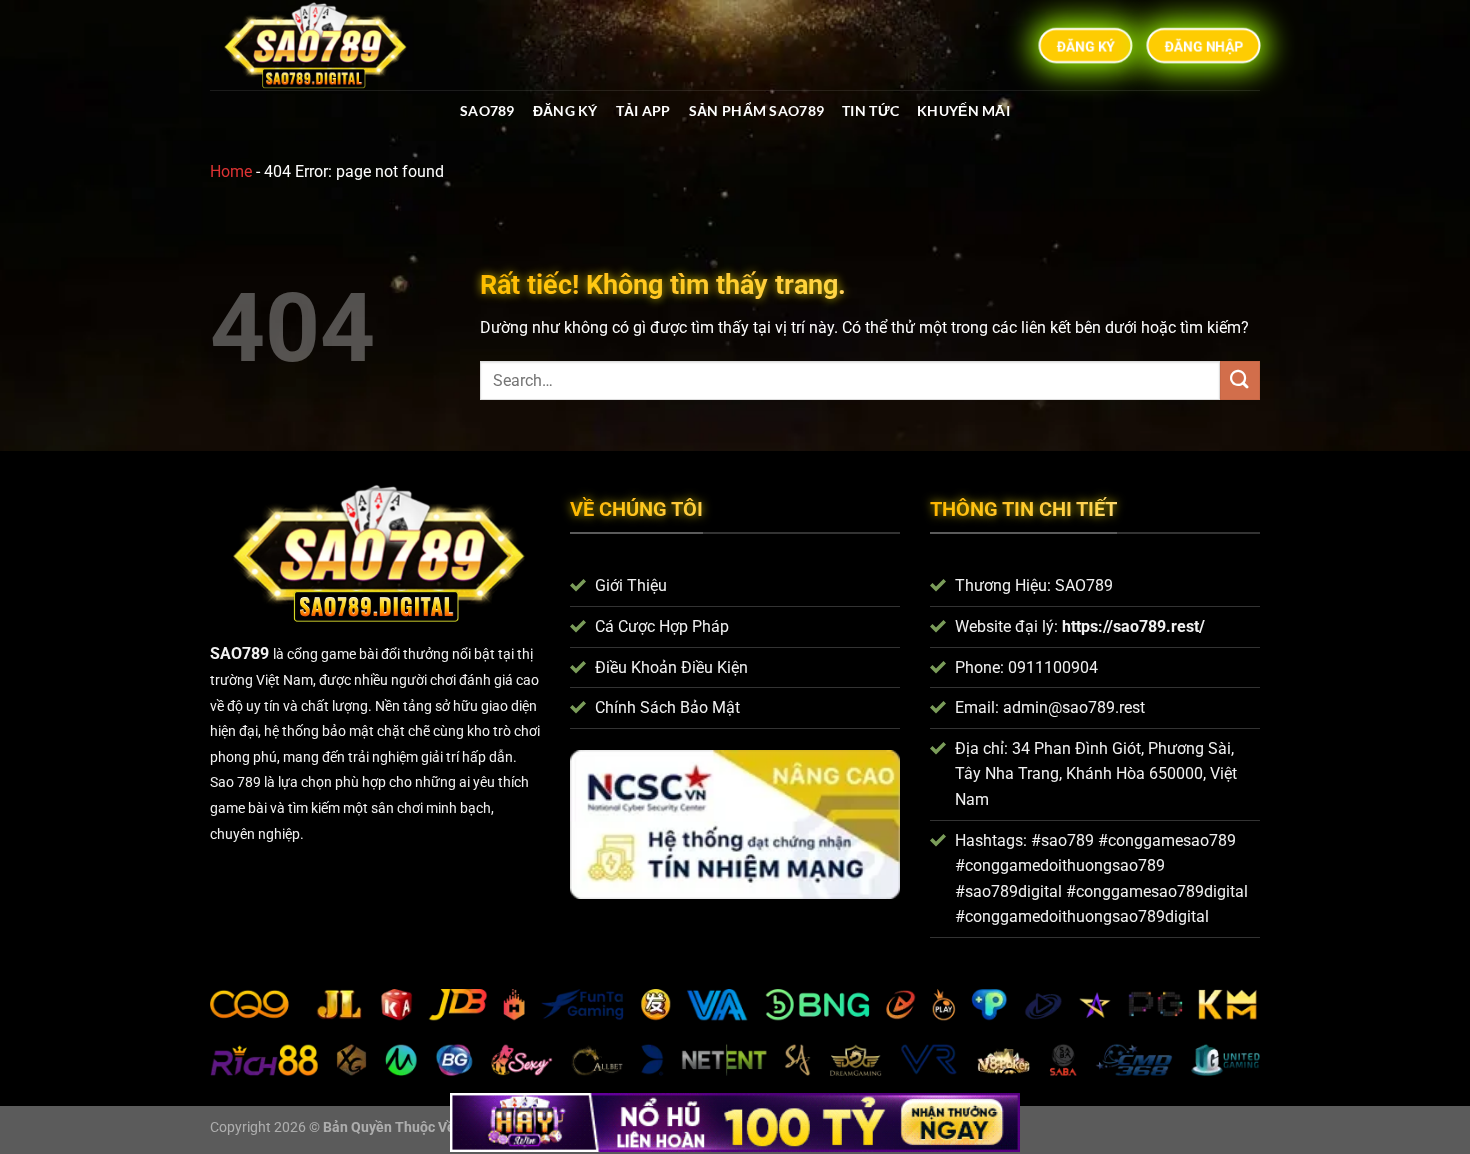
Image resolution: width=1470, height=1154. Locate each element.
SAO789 (487, 110)
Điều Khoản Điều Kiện (671, 667)
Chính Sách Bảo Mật (667, 707)
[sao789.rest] (323, 45)
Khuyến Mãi (963, 110)
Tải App (643, 110)
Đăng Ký (565, 110)
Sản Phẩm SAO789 (756, 110)
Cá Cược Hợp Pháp (662, 626)
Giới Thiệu (631, 585)
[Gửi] (1240, 380)
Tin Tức (870, 110)
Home (231, 171)
